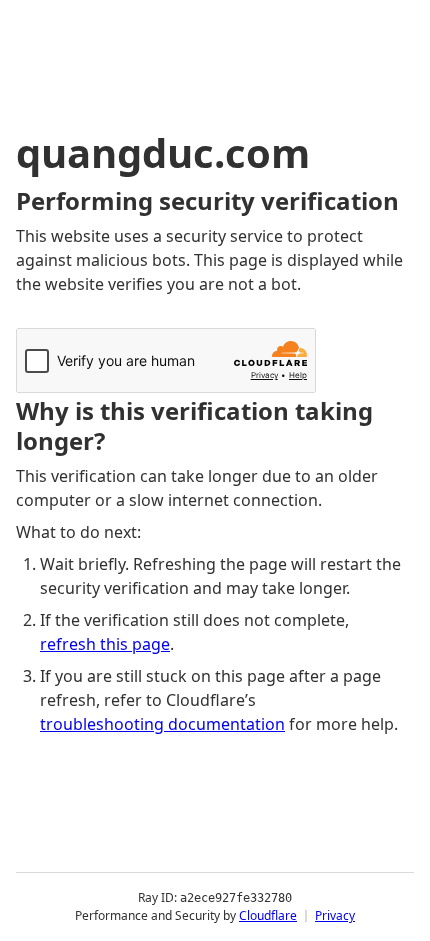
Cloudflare (268, 915)
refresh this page (105, 644)
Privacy (335, 915)
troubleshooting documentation (162, 724)
